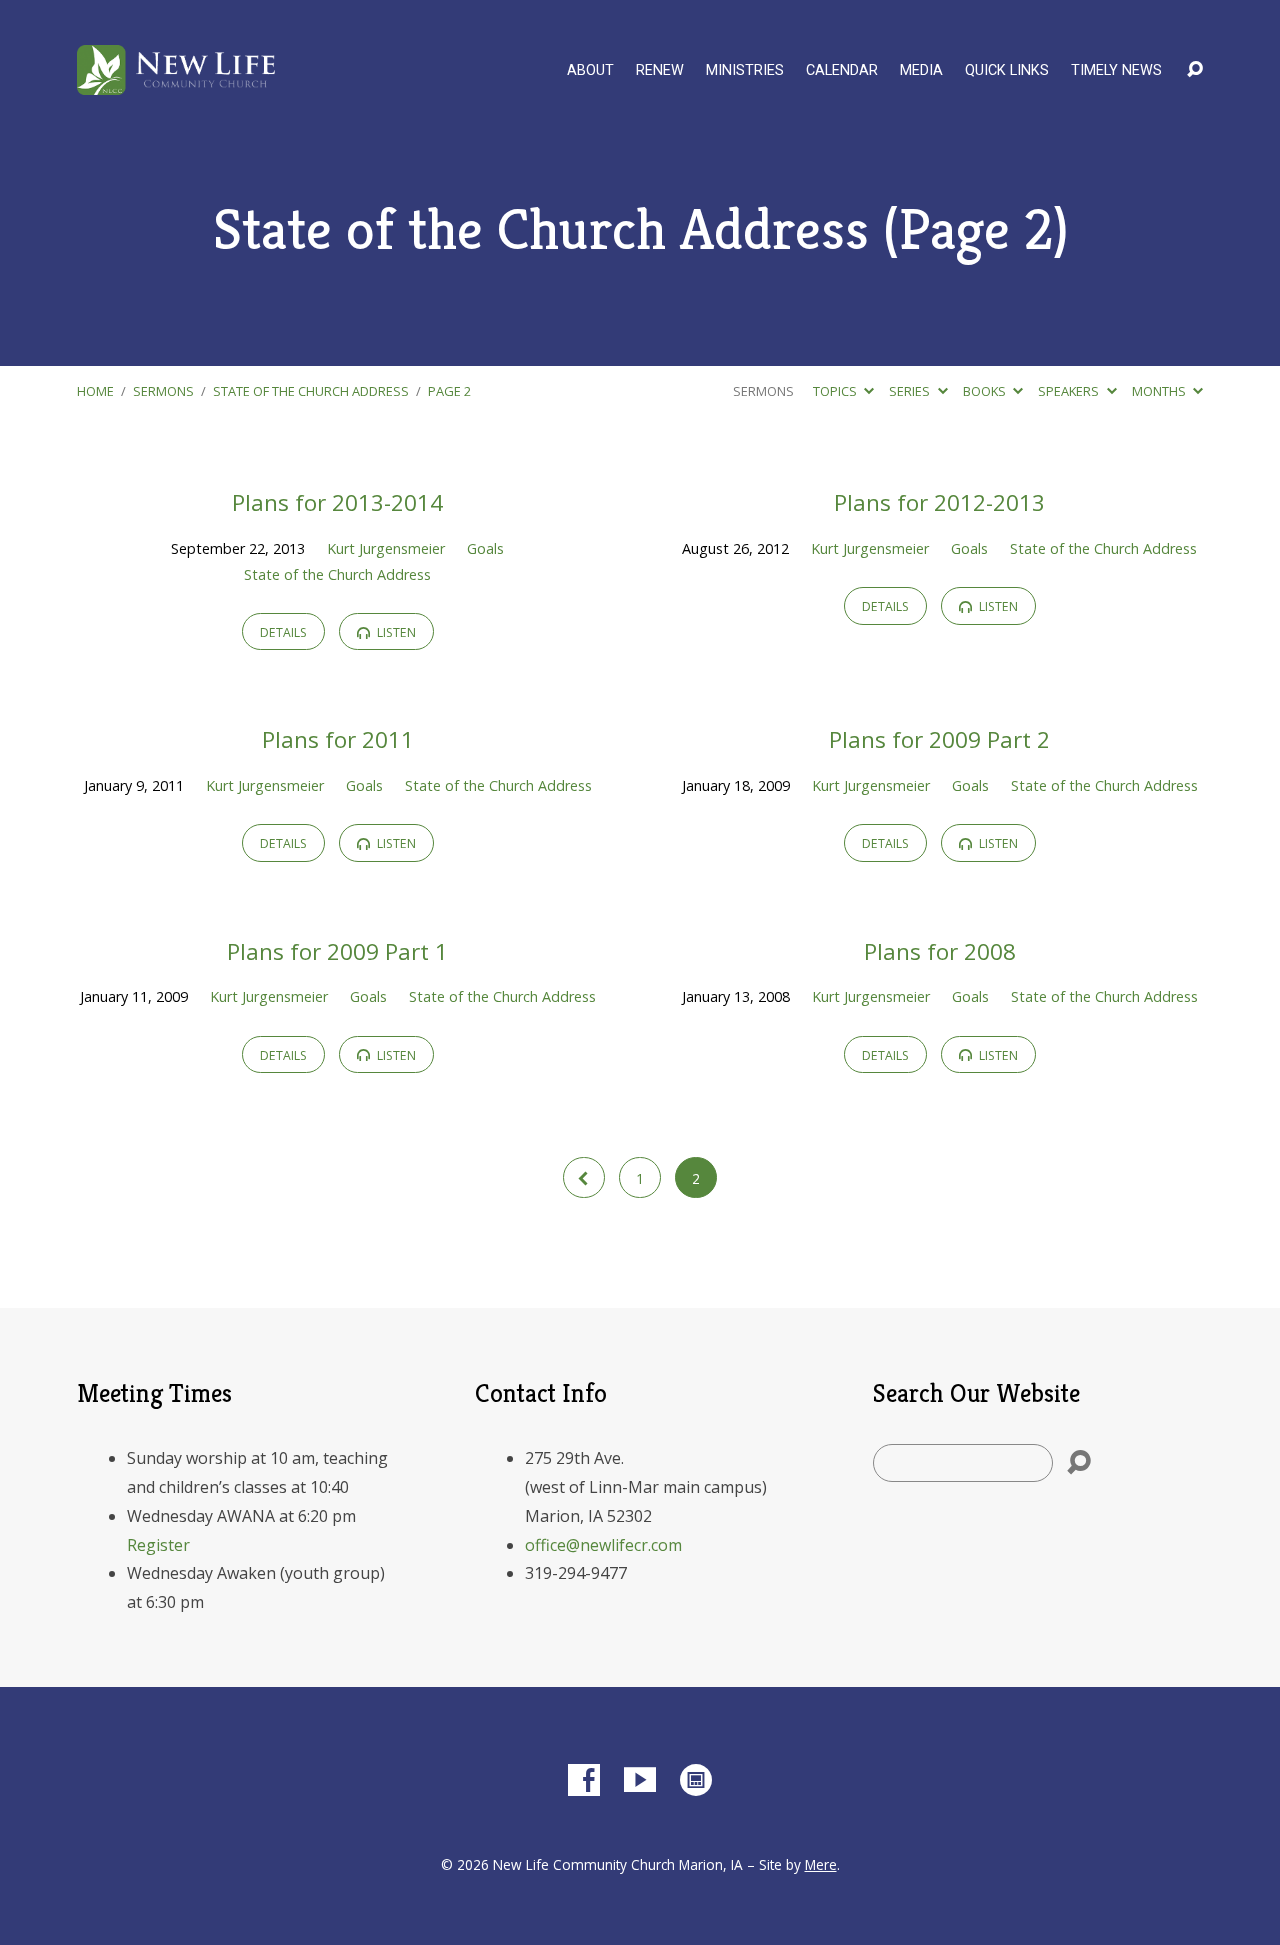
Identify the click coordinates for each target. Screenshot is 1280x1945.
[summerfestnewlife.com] (696, 1780)
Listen (395, 632)
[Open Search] (1195, 70)
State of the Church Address (311, 391)
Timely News (1116, 71)
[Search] (1079, 1463)
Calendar (842, 71)
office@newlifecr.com (603, 1545)
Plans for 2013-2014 (337, 502)
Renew (660, 71)
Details (283, 632)
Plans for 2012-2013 (939, 502)
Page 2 (449, 391)
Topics (836, 391)
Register (158, 1545)
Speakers (1070, 391)
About (590, 71)
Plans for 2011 (338, 739)
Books (986, 391)
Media (921, 71)
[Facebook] (584, 1780)
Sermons (163, 391)
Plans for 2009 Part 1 (337, 951)
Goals (485, 548)
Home (95, 391)
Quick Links (1007, 71)
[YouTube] (640, 1780)
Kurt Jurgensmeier (386, 548)
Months (1160, 391)
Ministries (745, 71)
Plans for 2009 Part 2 (939, 739)
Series (911, 391)
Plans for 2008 (940, 951)
